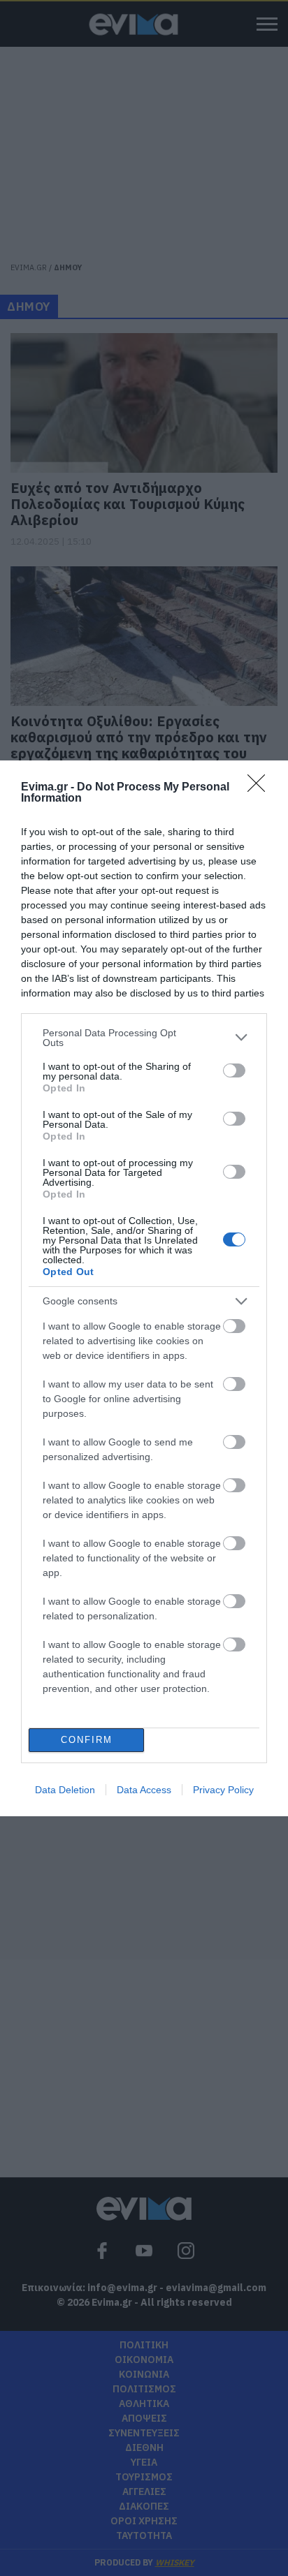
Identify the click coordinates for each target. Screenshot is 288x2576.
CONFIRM (87, 1740)
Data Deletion (65, 1790)
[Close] (261, 788)
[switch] (234, 1070)
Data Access (144, 1790)
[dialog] (144, 1288)
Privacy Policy (223, 1790)
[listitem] (144, 1038)
